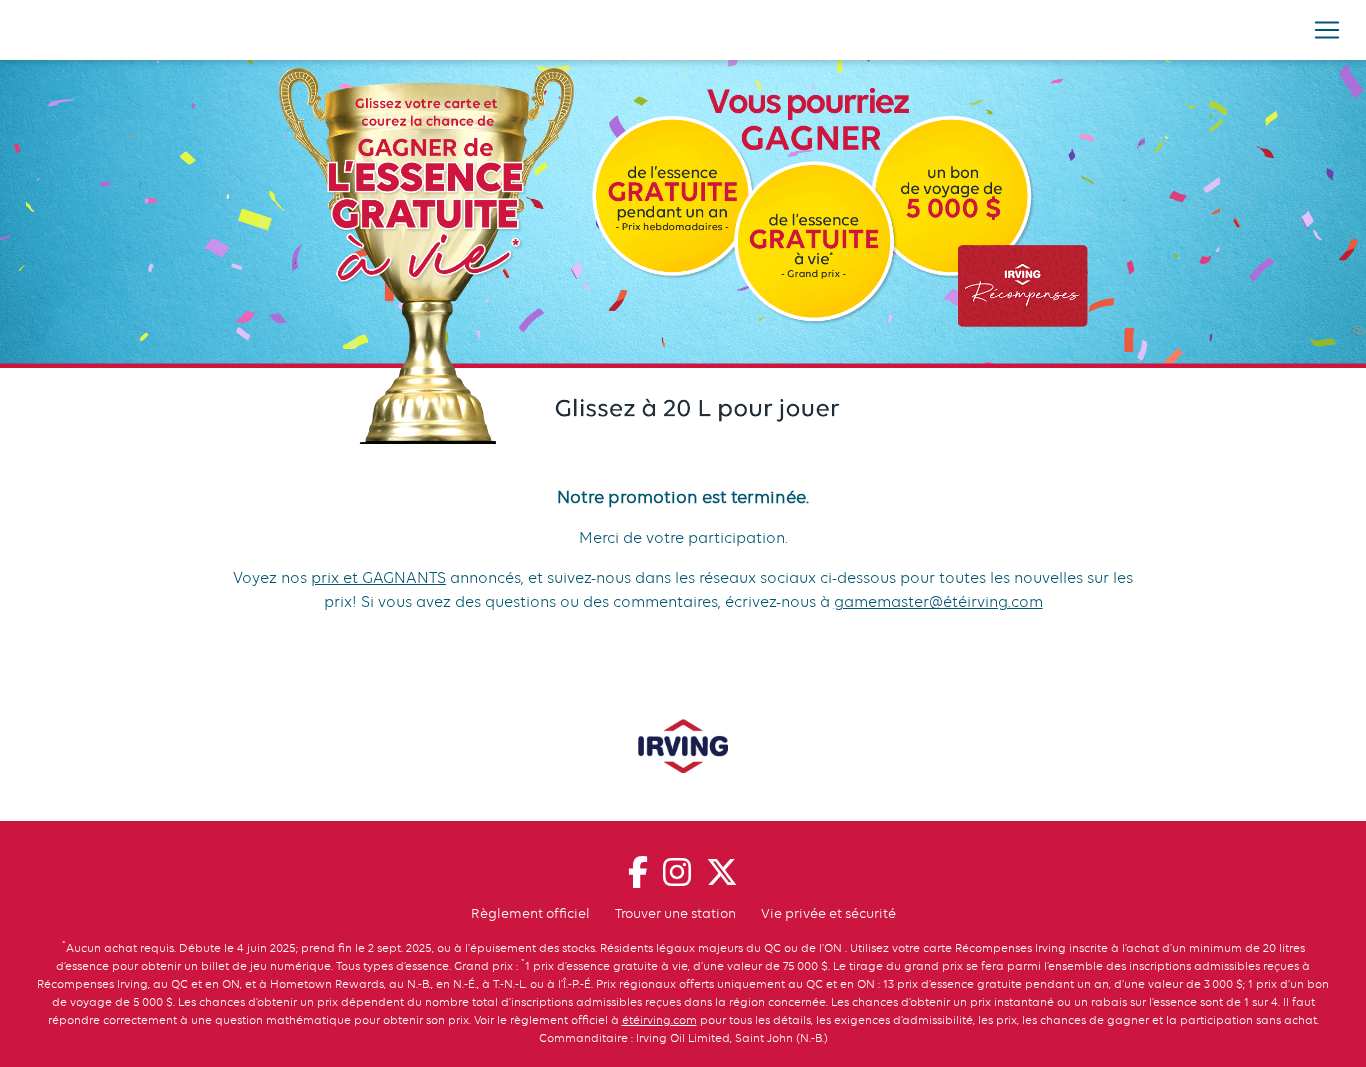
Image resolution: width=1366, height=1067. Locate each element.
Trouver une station (675, 913)
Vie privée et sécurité (828, 913)
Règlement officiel (530, 913)
